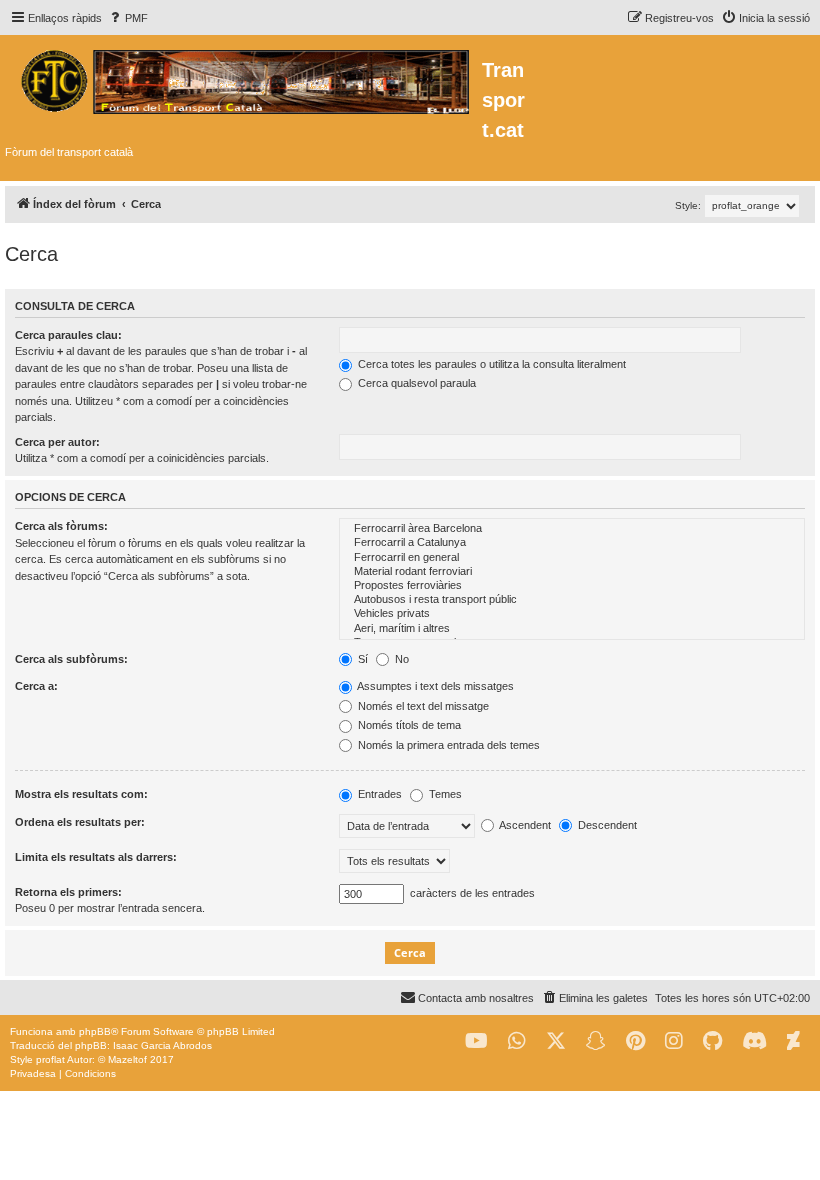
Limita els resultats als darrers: (96, 857)
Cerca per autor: (57, 442)
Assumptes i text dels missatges (434, 686)
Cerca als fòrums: (61, 526)
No (400, 659)
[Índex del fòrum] (243, 79)
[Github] (712, 1041)
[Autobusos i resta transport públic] (572, 600)
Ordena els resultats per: (80, 822)
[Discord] (754, 1041)
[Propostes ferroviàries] (572, 586)
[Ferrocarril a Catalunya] (572, 543)
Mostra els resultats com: (81, 794)
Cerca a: (36, 686)
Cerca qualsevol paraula (415, 383)
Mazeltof (127, 1059)
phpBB (95, 1031)
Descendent (606, 825)
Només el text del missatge (422, 706)
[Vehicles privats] (572, 614)
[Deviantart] (793, 1041)
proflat (50, 1059)
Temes (444, 794)
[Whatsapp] (517, 1041)
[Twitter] (556, 1041)
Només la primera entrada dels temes (447, 745)
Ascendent (524, 825)
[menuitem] (127, 18)
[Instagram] (674, 1041)
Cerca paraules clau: (68, 335)
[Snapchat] (596, 1041)
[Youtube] (476, 1041)
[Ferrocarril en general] (572, 558)
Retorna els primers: (68, 892)
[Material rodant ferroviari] (572, 572)
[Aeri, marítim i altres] (572, 629)
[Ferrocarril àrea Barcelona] (572, 529)
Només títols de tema (408, 725)
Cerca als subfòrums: (71, 659)
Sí (361, 659)
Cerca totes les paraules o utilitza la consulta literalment (490, 364)
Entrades (378, 794)
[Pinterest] (635, 1041)
